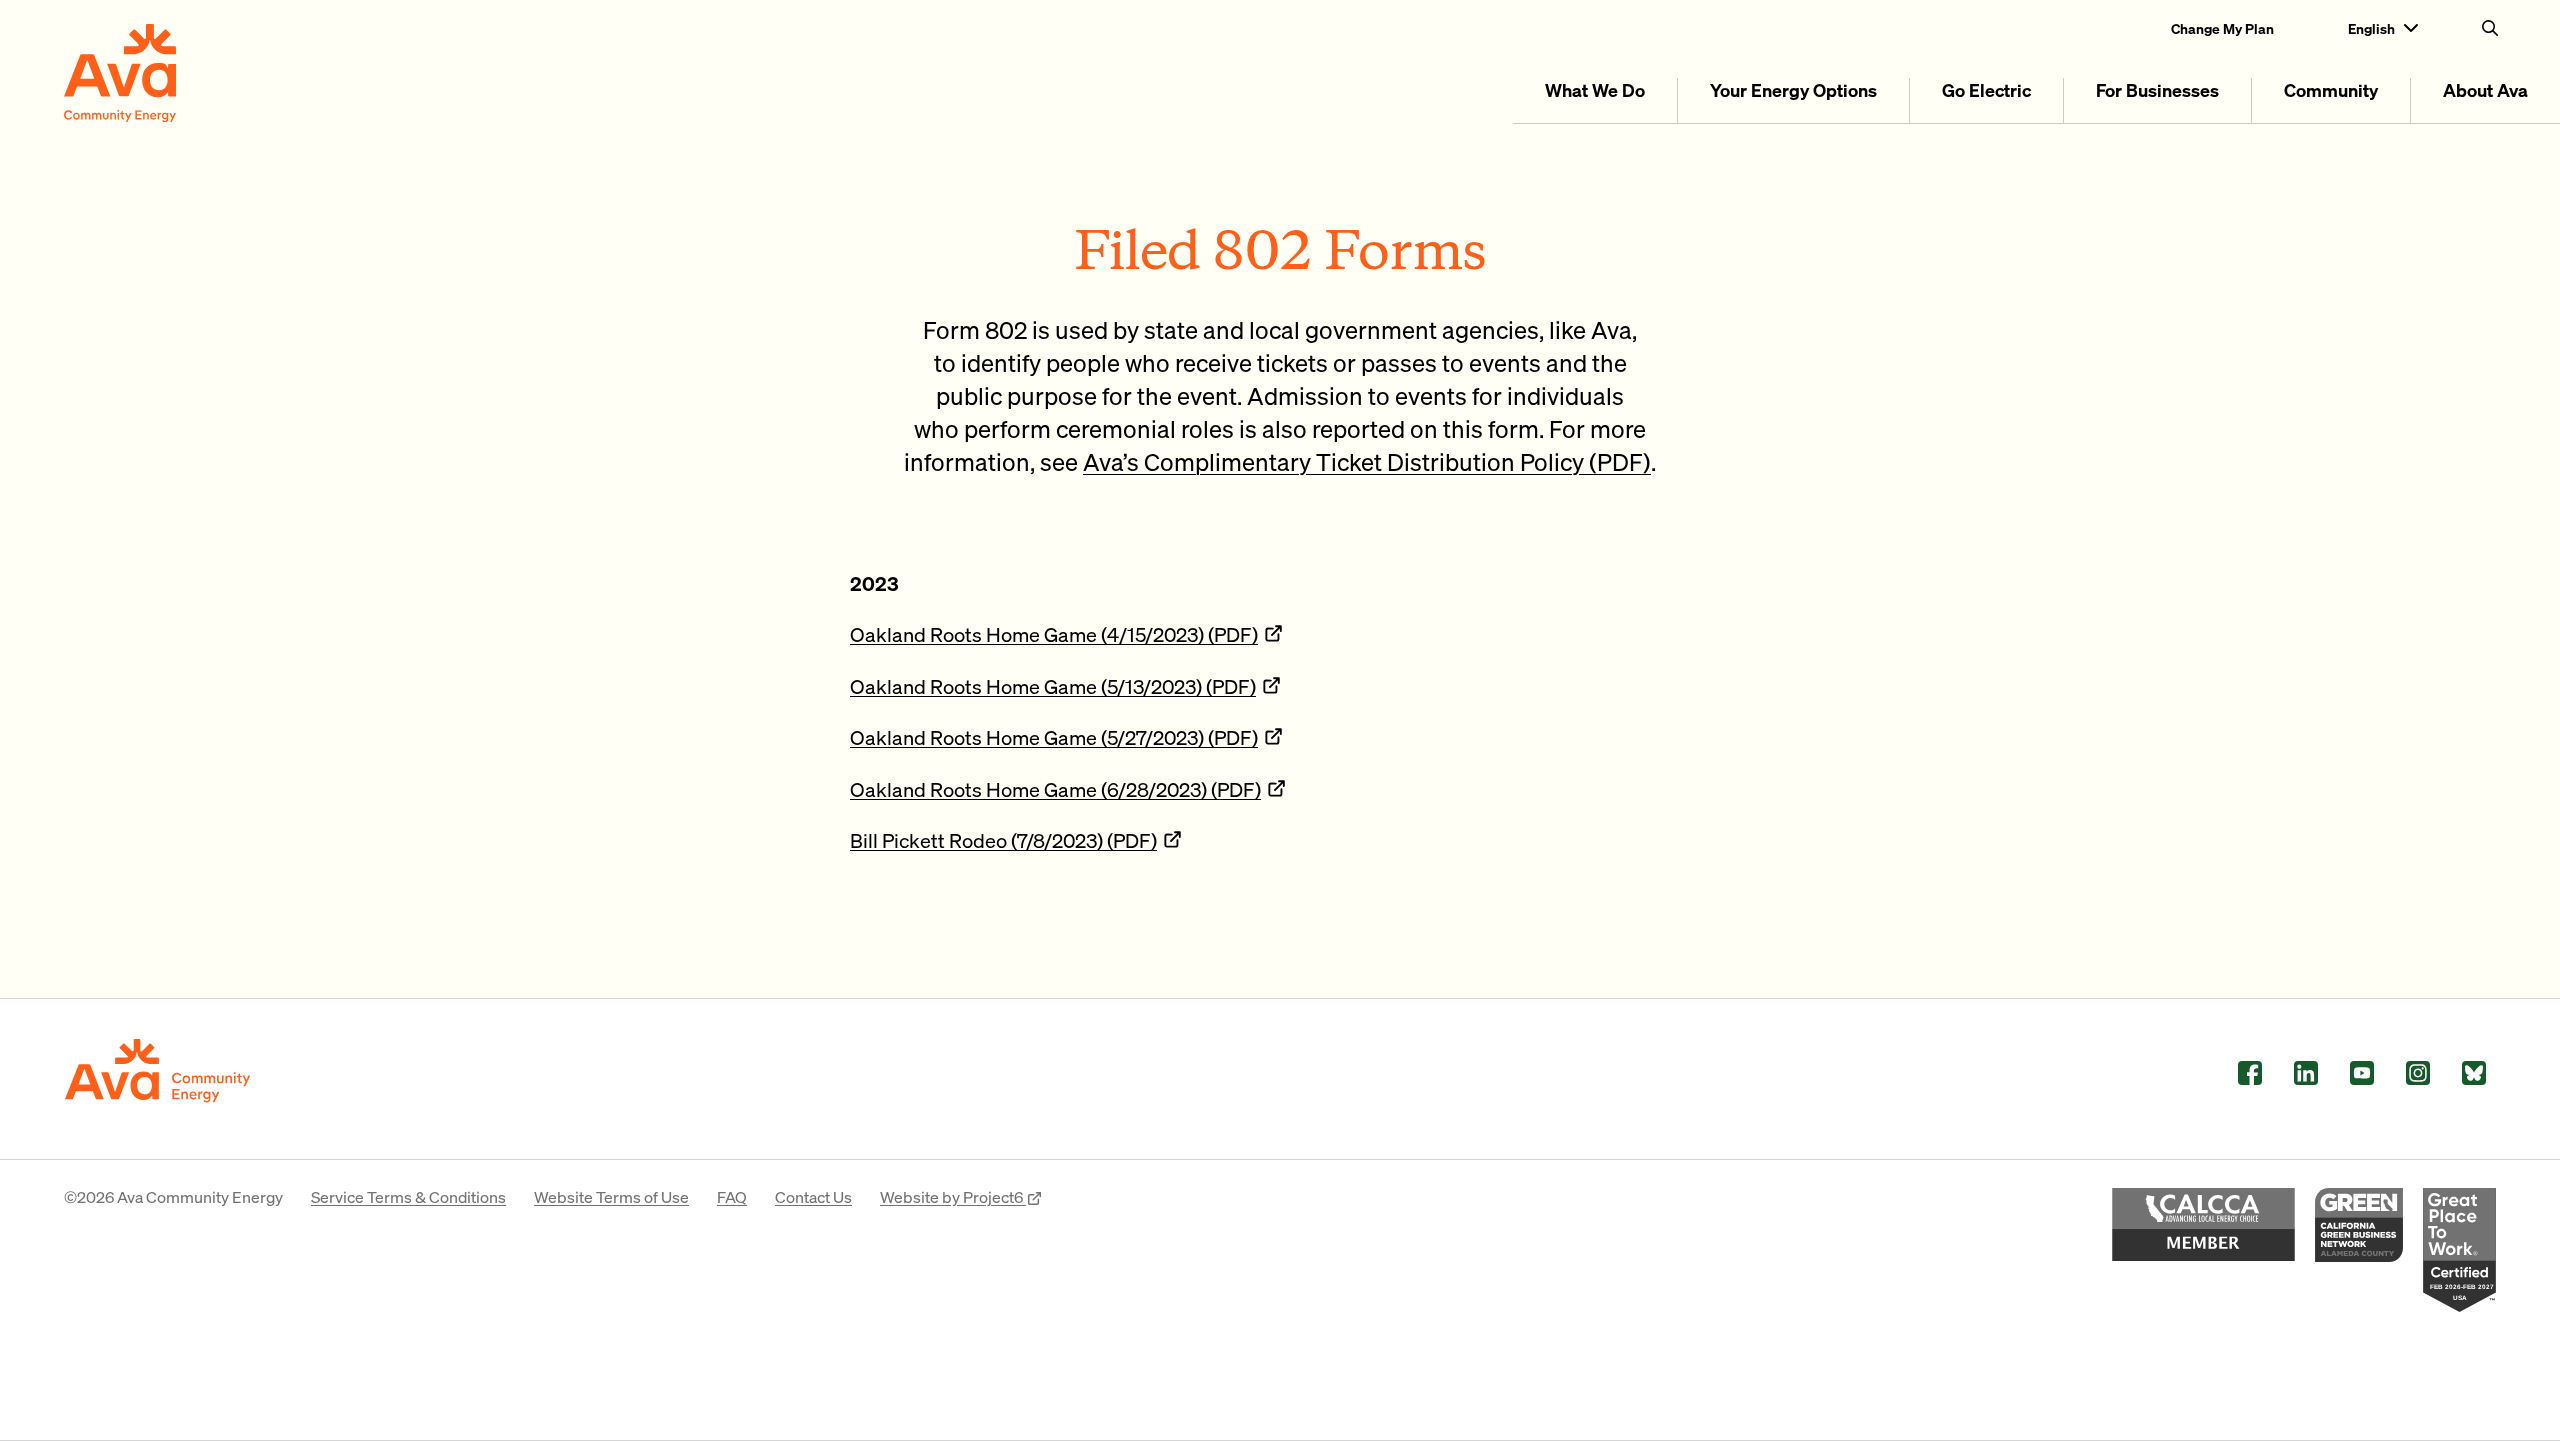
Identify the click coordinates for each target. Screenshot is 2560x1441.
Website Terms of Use (611, 1196)
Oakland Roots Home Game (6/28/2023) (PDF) (1055, 789)
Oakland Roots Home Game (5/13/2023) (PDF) (1053, 686)
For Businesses (2157, 89)
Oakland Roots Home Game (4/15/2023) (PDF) (1054, 634)
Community (2331, 89)
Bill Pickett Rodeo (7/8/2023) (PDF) (1003, 840)
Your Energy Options (1793, 89)
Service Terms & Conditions (408, 1196)
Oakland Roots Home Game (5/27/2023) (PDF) (1054, 737)
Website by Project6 (953, 1196)
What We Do (1595, 89)
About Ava (2485, 89)
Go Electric (1986, 89)
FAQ (732, 1196)
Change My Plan (2222, 28)
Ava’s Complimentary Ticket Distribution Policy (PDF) (1367, 461)
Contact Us (813, 1196)
